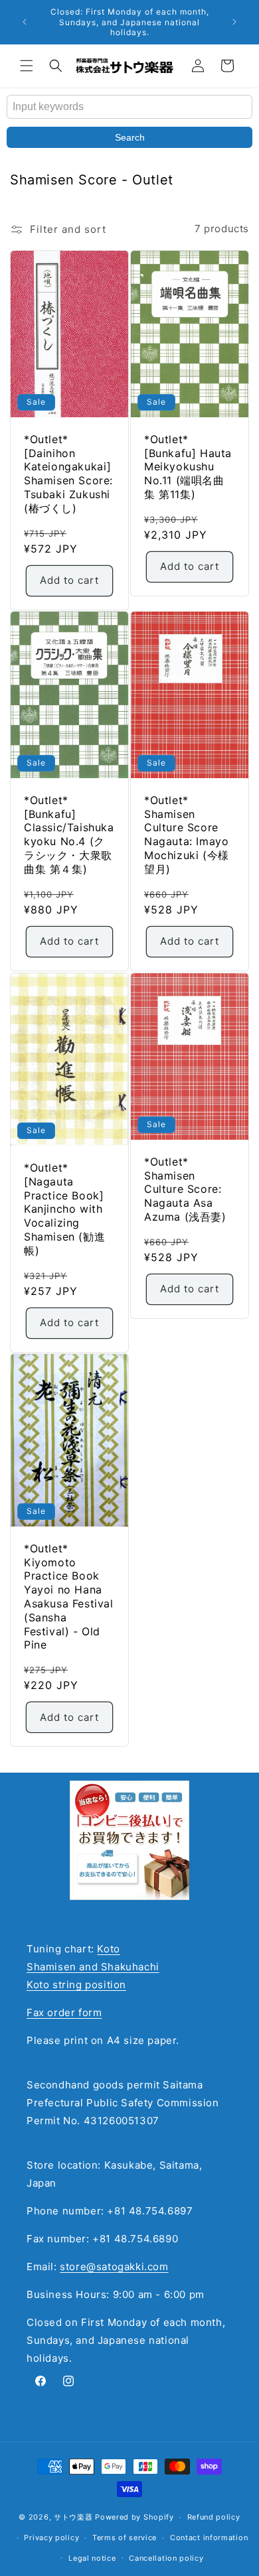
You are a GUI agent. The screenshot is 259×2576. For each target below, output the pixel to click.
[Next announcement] (234, 22)
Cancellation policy (166, 2558)
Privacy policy (51, 2538)
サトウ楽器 (73, 2517)
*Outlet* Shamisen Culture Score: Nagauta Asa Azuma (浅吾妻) (185, 1188)
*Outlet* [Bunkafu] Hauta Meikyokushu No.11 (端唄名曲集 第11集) (188, 466)
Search (130, 137)
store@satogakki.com (114, 2267)
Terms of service (125, 2538)
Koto (108, 1949)
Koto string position (76, 1985)
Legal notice (92, 2558)
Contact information (209, 2538)
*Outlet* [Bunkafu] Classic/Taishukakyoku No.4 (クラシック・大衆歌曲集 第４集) (69, 835)
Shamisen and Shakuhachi (93, 1967)
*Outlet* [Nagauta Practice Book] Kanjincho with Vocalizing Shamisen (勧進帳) (64, 1208)
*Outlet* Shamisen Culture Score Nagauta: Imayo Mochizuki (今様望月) (187, 835)
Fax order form (64, 2012)
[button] (27, 66)
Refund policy (214, 2517)
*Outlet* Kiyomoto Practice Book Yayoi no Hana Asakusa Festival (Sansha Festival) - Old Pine (69, 1597)
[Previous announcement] (25, 22)
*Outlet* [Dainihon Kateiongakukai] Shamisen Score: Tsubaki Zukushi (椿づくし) (68, 473)
